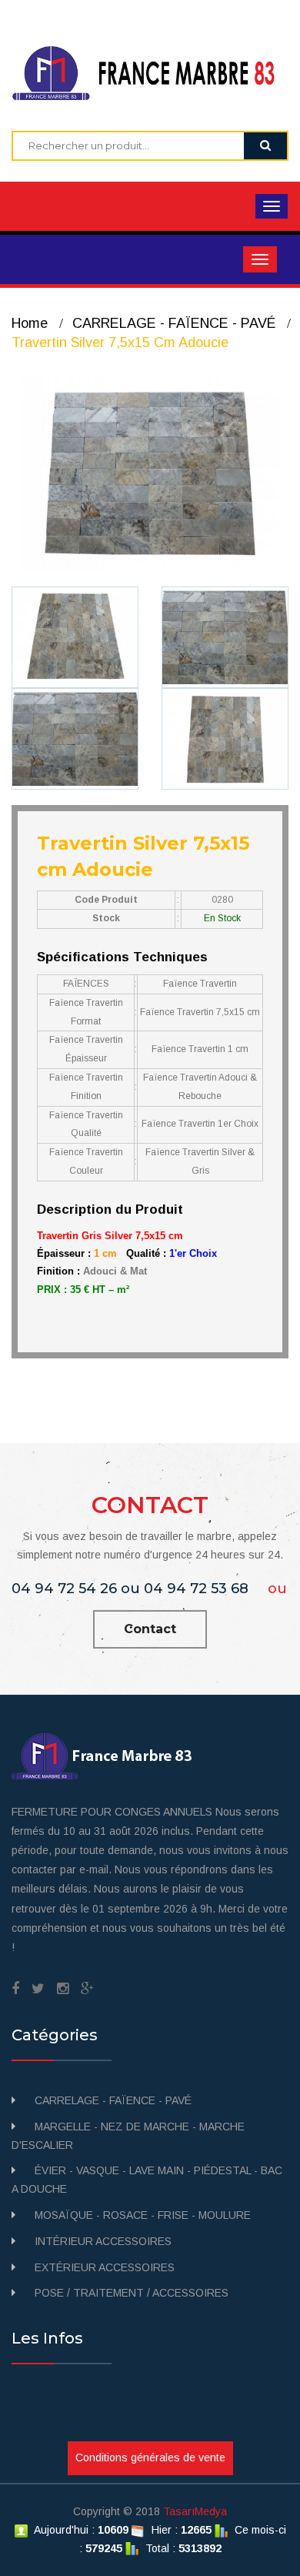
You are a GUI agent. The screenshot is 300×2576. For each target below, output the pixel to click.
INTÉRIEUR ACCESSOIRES (103, 2241)
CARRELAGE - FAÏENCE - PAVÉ (174, 323)
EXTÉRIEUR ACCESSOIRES (105, 2267)
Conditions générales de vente (150, 2457)
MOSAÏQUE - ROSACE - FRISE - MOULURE (143, 2215)
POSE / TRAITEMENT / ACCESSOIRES (132, 2293)
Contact (150, 1629)
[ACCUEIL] (150, 72)
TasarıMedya (195, 2511)
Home (30, 323)
